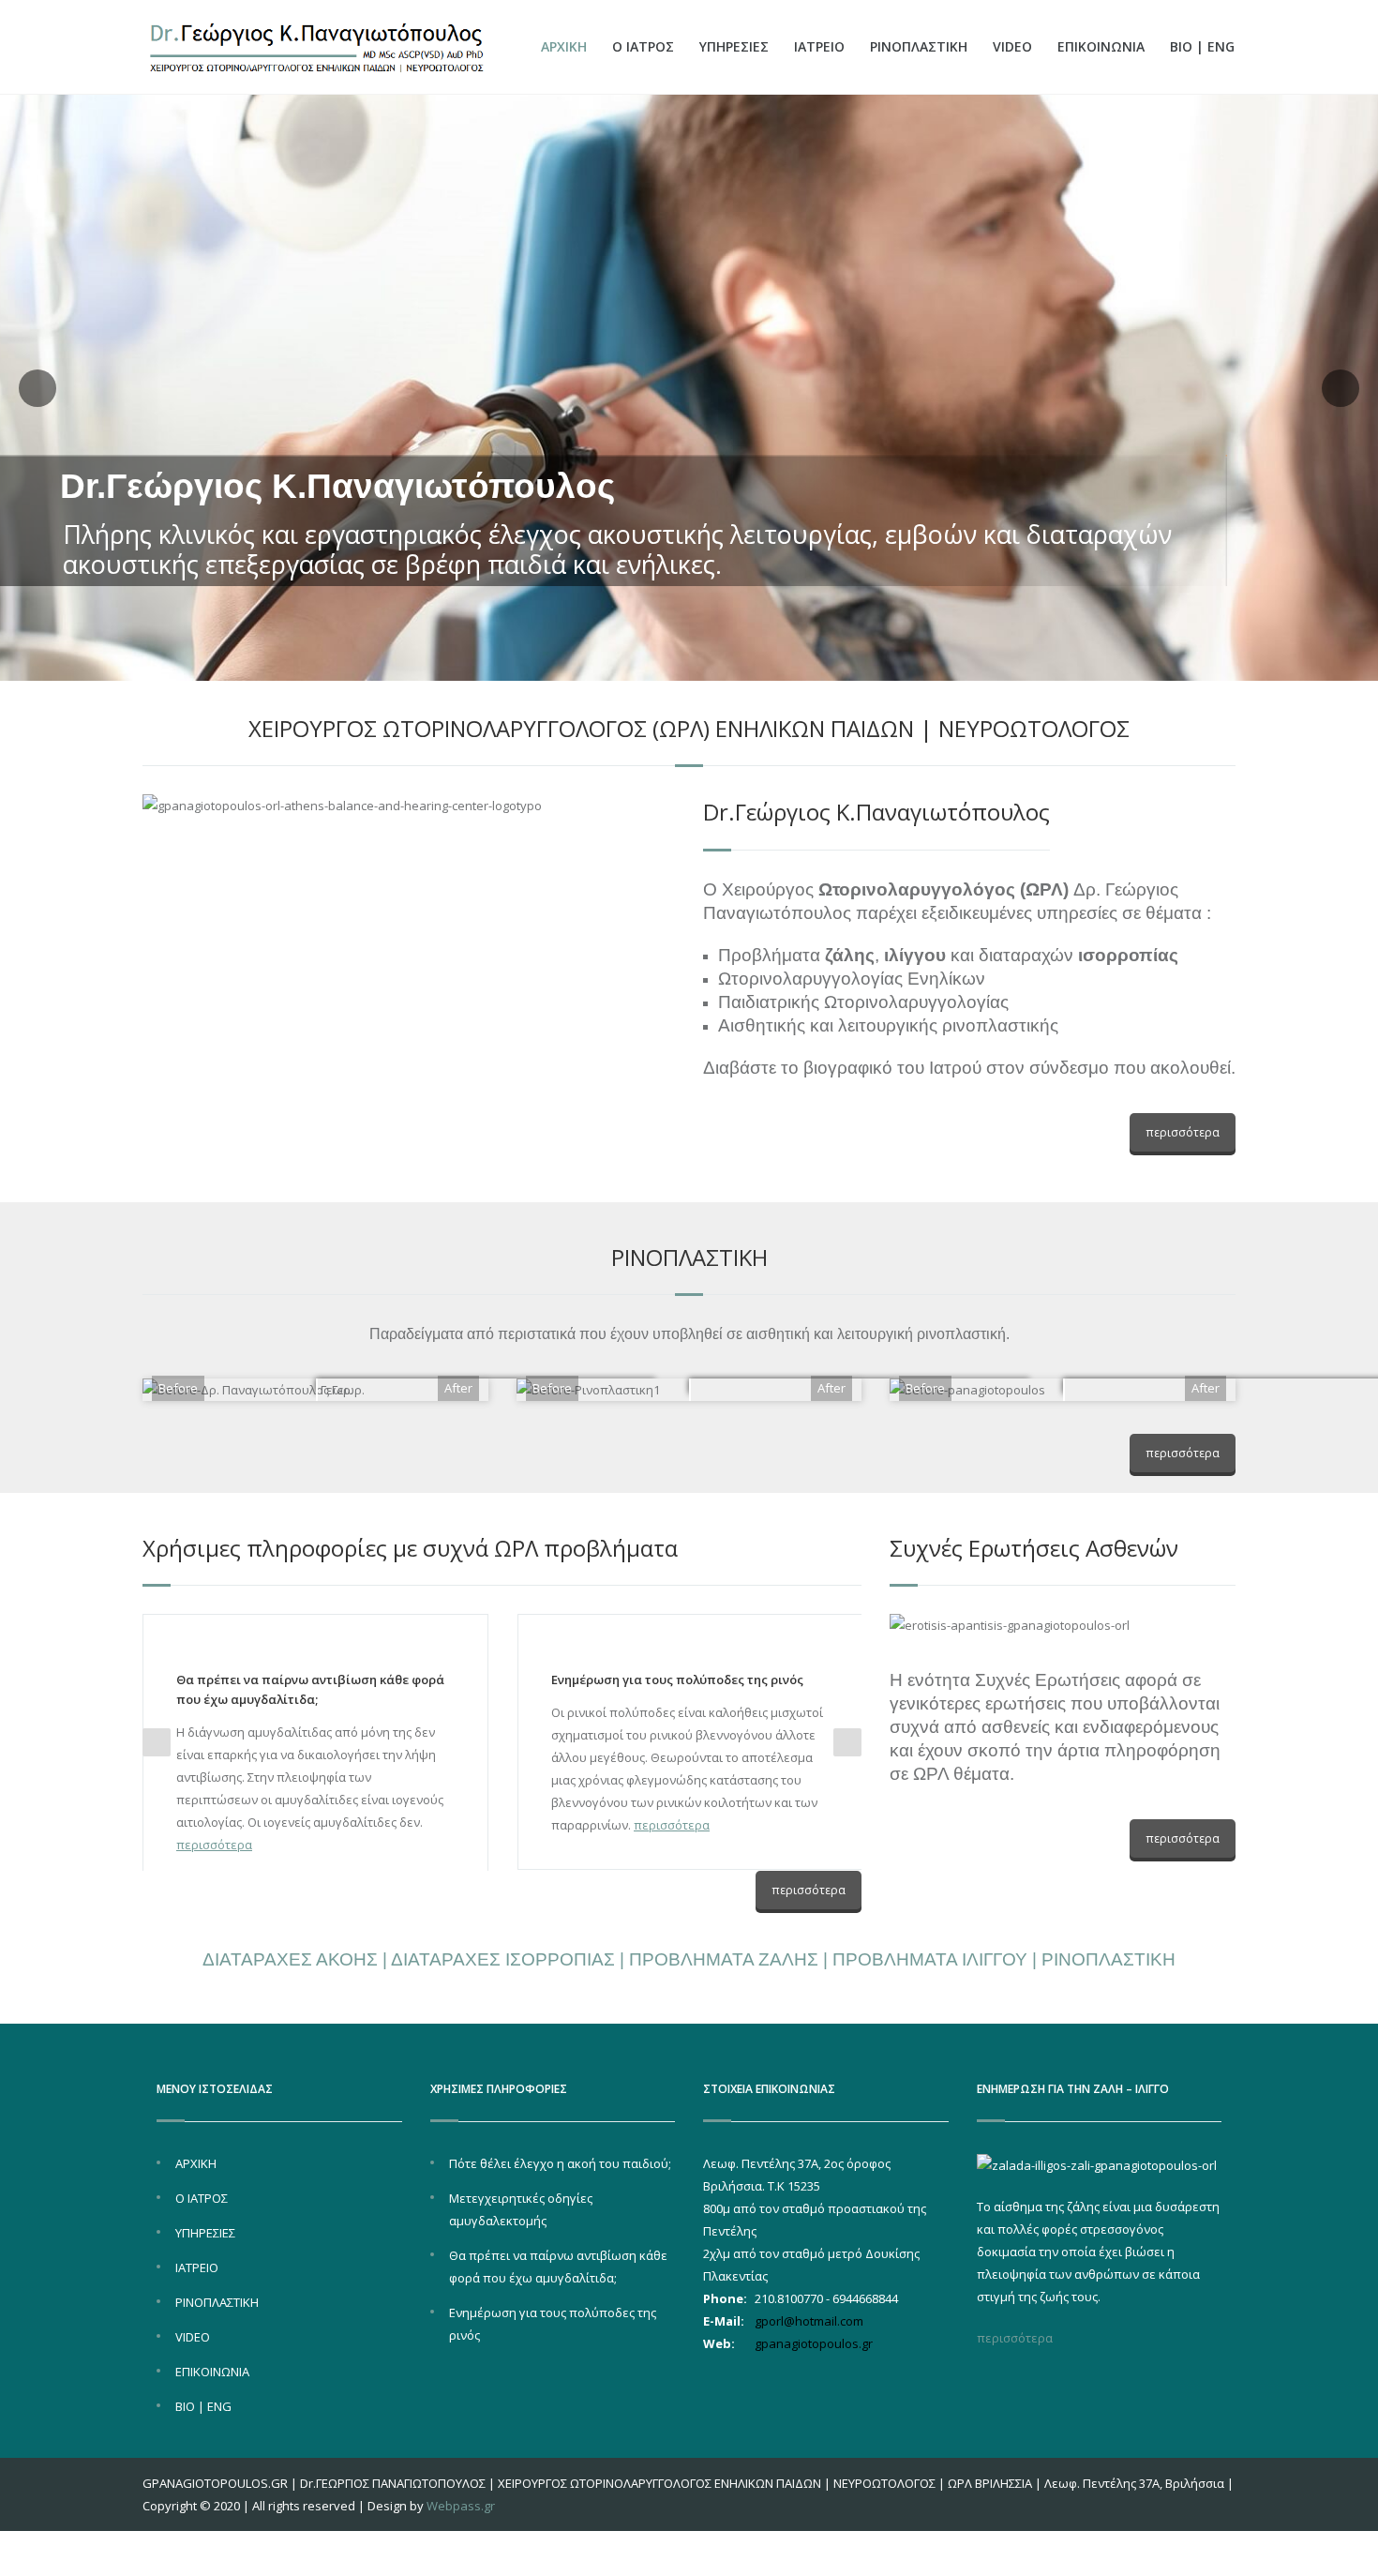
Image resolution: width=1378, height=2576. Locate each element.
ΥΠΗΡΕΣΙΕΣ (734, 46)
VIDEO (1012, 46)
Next (847, 1742)
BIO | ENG (1202, 46)
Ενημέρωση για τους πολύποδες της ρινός (677, 1680)
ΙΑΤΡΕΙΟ (819, 46)
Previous (157, 1742)
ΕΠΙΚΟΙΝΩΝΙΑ (1101, 46)
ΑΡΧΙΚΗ (564, 46)
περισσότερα (1183, 1132)
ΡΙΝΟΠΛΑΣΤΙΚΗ (919, 46)
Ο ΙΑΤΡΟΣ (643, 46)
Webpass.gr (461, 2506)
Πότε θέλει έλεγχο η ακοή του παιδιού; (560, 2163)
